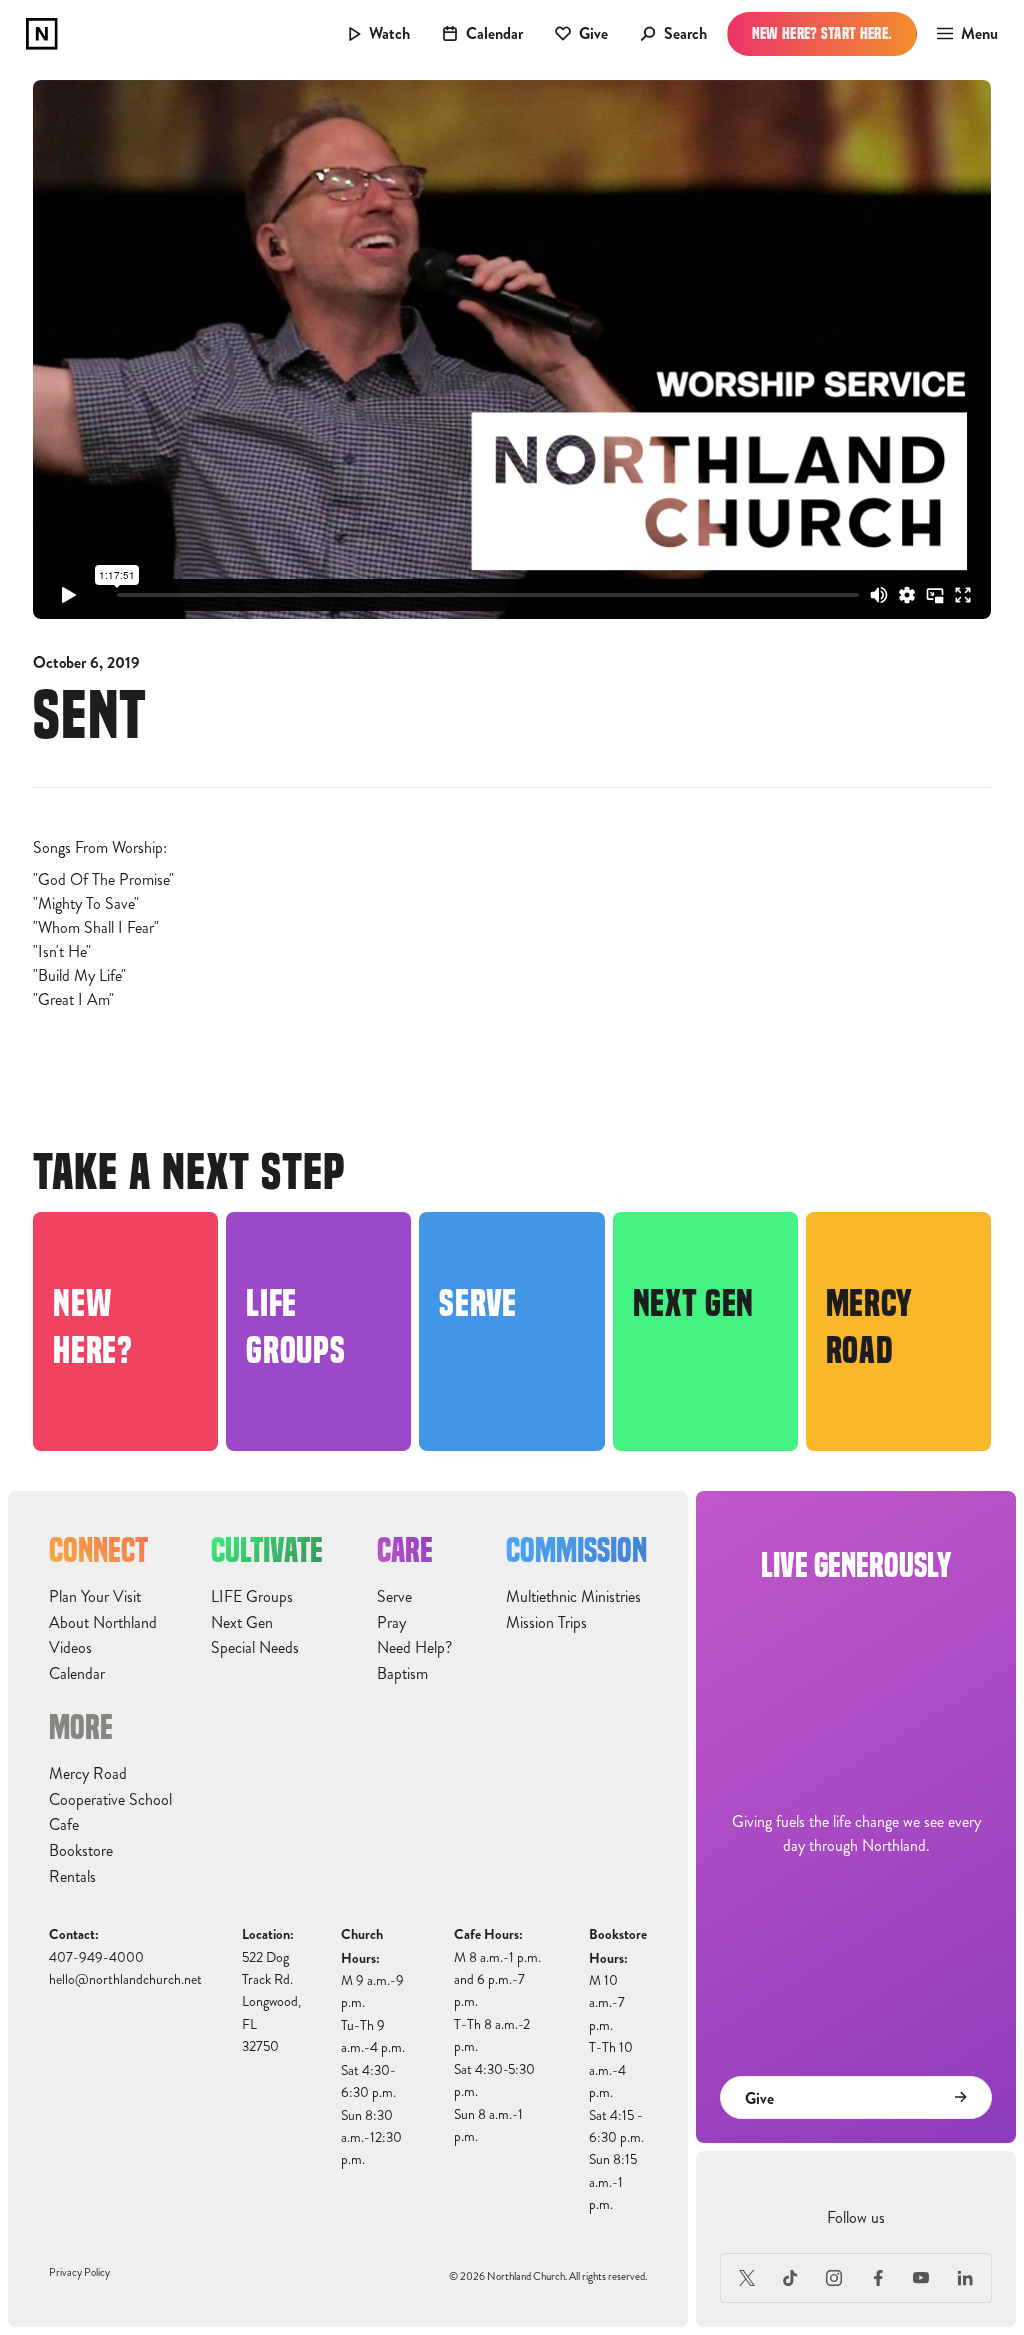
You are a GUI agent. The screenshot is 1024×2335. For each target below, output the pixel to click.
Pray (391, 1623)
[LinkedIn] (965, 2278)
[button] (961, 34)
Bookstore (81, 1851)
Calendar (77, 1674)
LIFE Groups (252, 1597)
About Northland (103, 1623)
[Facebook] (878, 2278)
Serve (394, 1597)
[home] (42, 34)
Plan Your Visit (95, 1597)
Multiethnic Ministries (573, 1597)
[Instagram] (834, 2278)
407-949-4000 (96, 1957)
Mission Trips (546, 1623)
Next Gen (242, 1623)
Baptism (402, 1674)
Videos (70, 1648)
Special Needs (255, 1648)
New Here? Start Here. (822, 33)
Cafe (64, 1825)
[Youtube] (922, 2278)
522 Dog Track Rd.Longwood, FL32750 (271, 2002)
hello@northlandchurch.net (125, 1979)
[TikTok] (791, 2278)
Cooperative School (110, 1800)
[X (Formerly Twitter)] (747, 2278)
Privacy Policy (79, 2272)
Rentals (72, 1877)
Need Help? (414, 1648)
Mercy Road (88, 1774)
